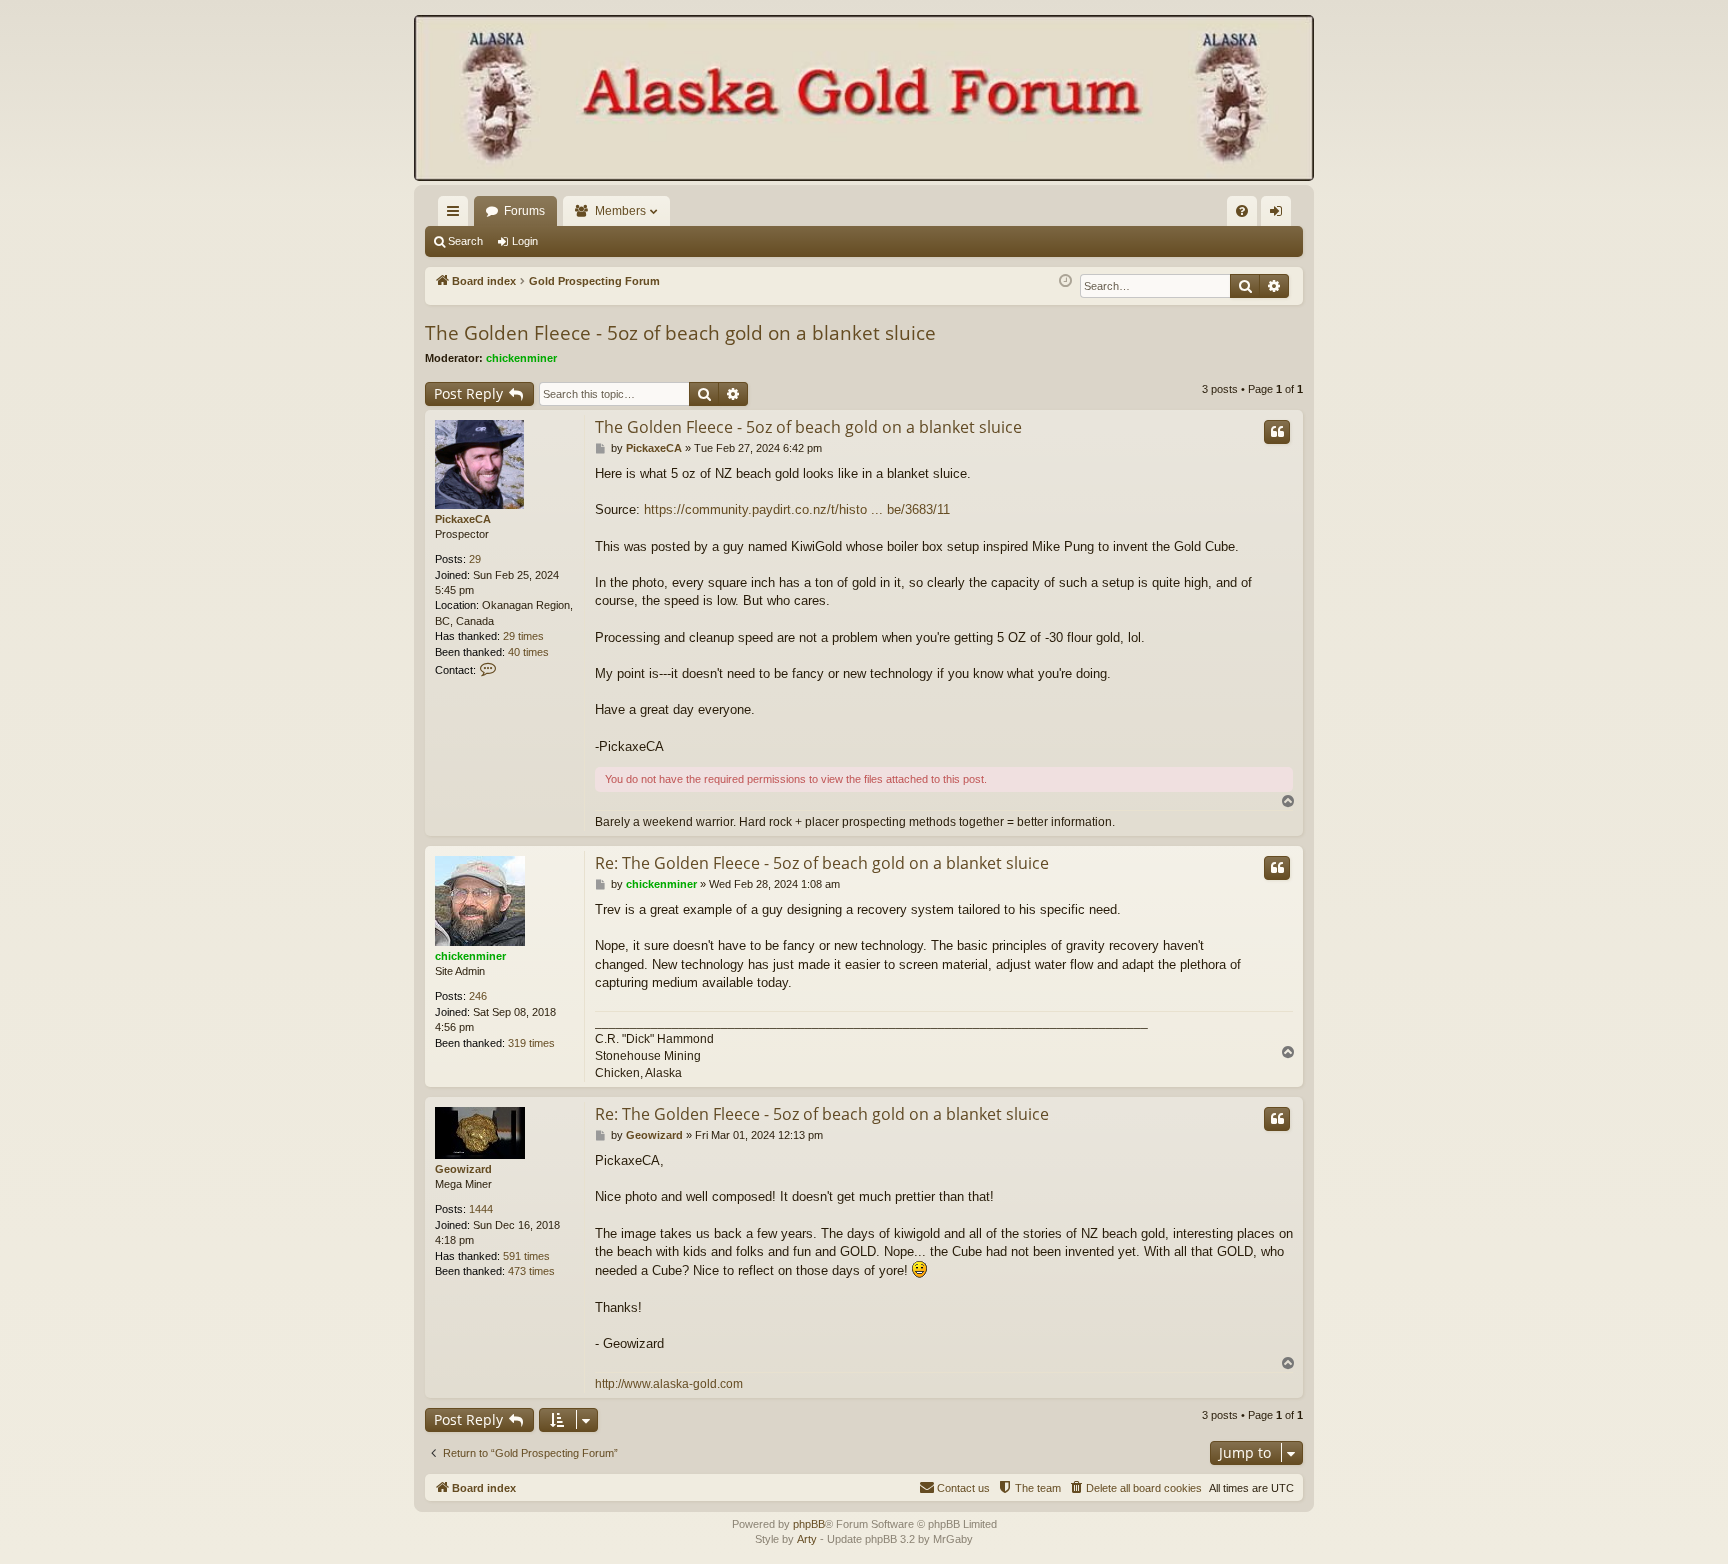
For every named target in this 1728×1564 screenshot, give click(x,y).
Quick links (457, 215)
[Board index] (864, 100)
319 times (531, 1043)
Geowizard (463, 1169)
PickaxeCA (463, 519)
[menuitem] (1242, 211)
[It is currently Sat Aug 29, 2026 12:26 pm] (1065, 281)
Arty (807, 1539)
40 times (528, 652)
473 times (531, 1271)
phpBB (809, 1524)
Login (525, 241)
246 (478, 996)
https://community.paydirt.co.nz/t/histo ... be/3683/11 (797, 509)
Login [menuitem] (1280, 215)
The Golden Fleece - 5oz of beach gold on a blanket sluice (680, 333)
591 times (526, 1256)
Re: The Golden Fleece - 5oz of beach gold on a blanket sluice (822, 863)
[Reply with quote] (1277, 432)
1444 (481, 1209)
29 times (523, 636)
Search (465, 241)
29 (475, 559)
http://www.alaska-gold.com (669, 1384)
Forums (524, 211)
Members (620, 211)
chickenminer (521, 358)
